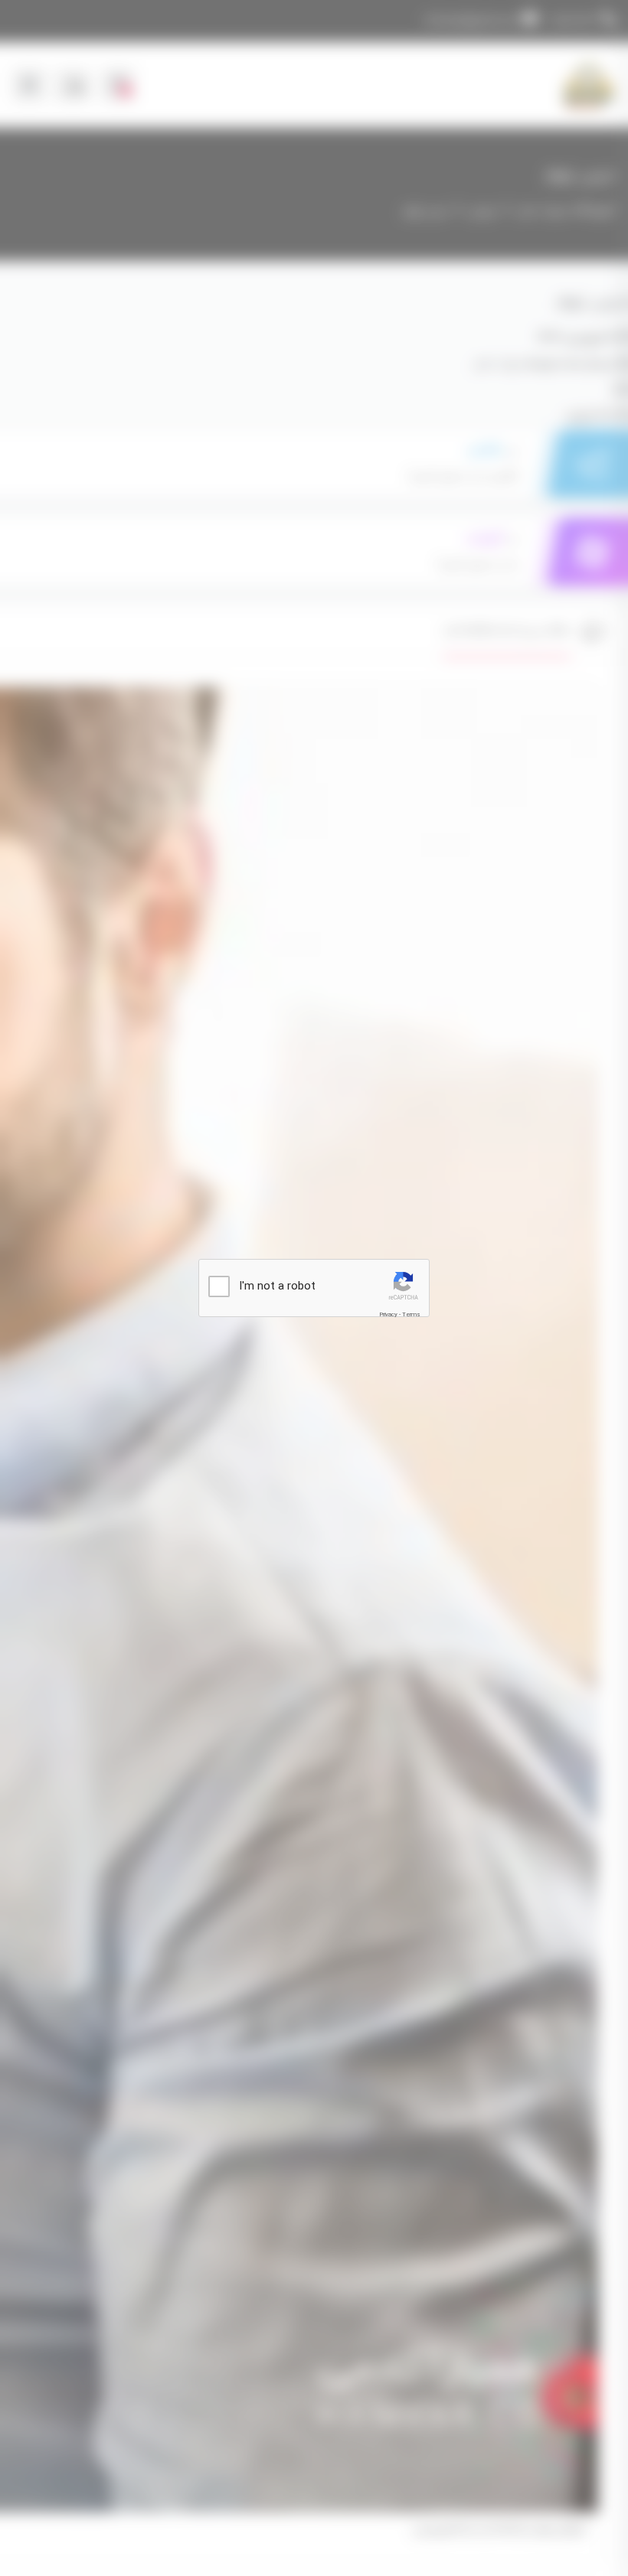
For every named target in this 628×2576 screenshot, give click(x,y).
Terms (411, 1314)
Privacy (388, 1314)
